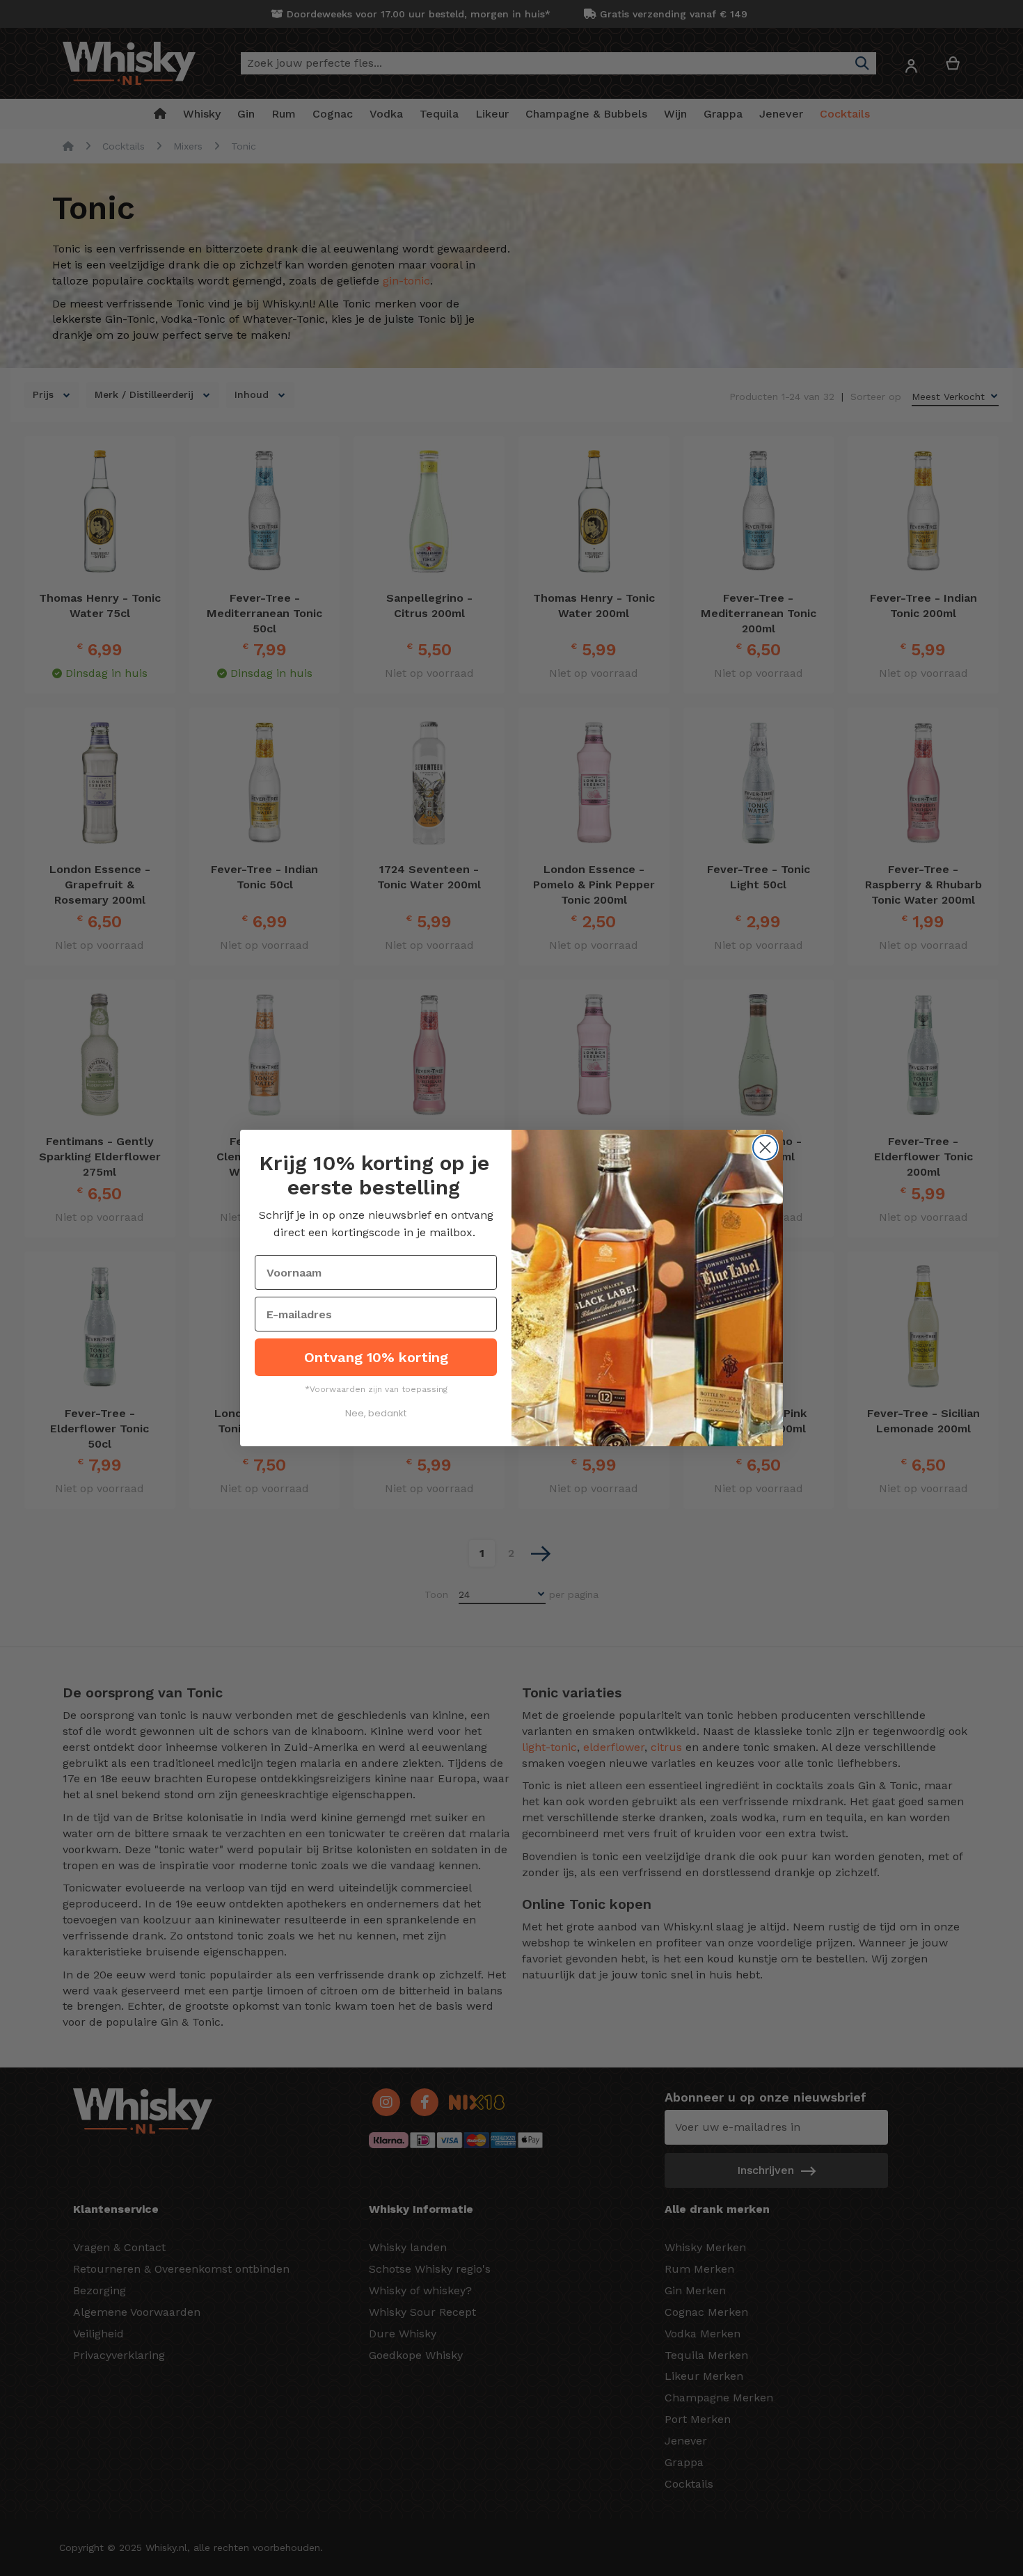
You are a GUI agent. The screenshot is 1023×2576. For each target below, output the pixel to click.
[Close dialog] (765, 1147)
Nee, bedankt (376, 1413)
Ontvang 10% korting (376, 1357)
